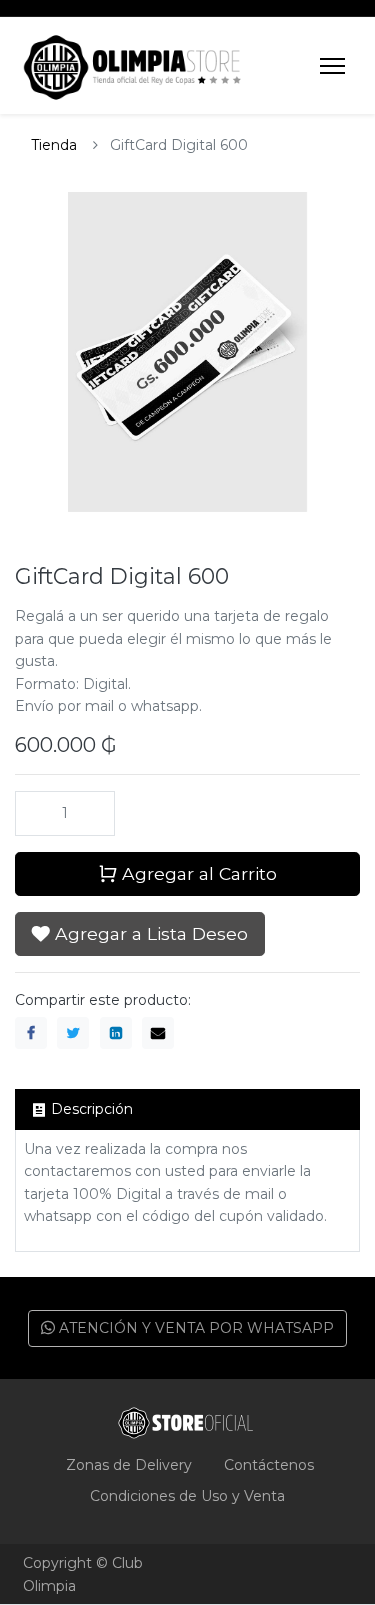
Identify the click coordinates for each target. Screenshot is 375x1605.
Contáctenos (269, 1465)
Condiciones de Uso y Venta (187, 1496)
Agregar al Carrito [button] (197, 873)
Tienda (54, 145)
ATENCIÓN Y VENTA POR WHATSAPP (194, 1328)
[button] (140, 934)
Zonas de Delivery (129, 1465)
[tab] (187, 1109)
